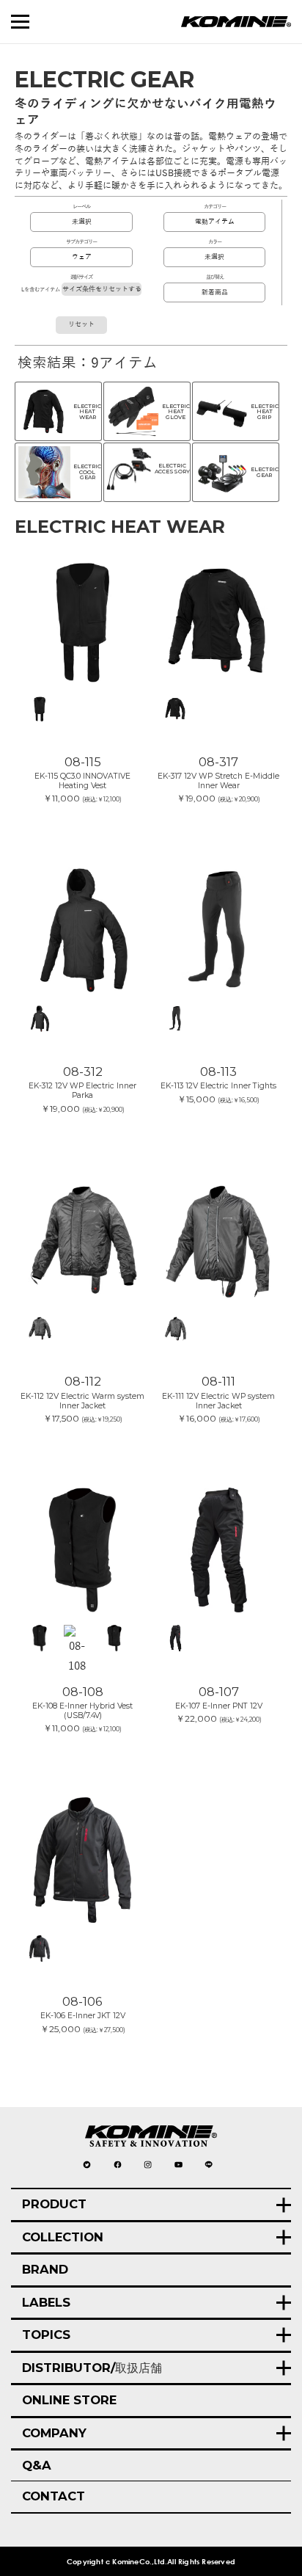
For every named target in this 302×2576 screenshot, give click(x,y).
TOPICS (46, 2335)
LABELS (46, 2302)
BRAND (45, 2269)
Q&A (37, 2465)
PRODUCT (54, 2204)
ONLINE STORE (69, 2400)
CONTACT (54, 2496)
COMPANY (54, 2433)
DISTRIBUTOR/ (92, 2368)
